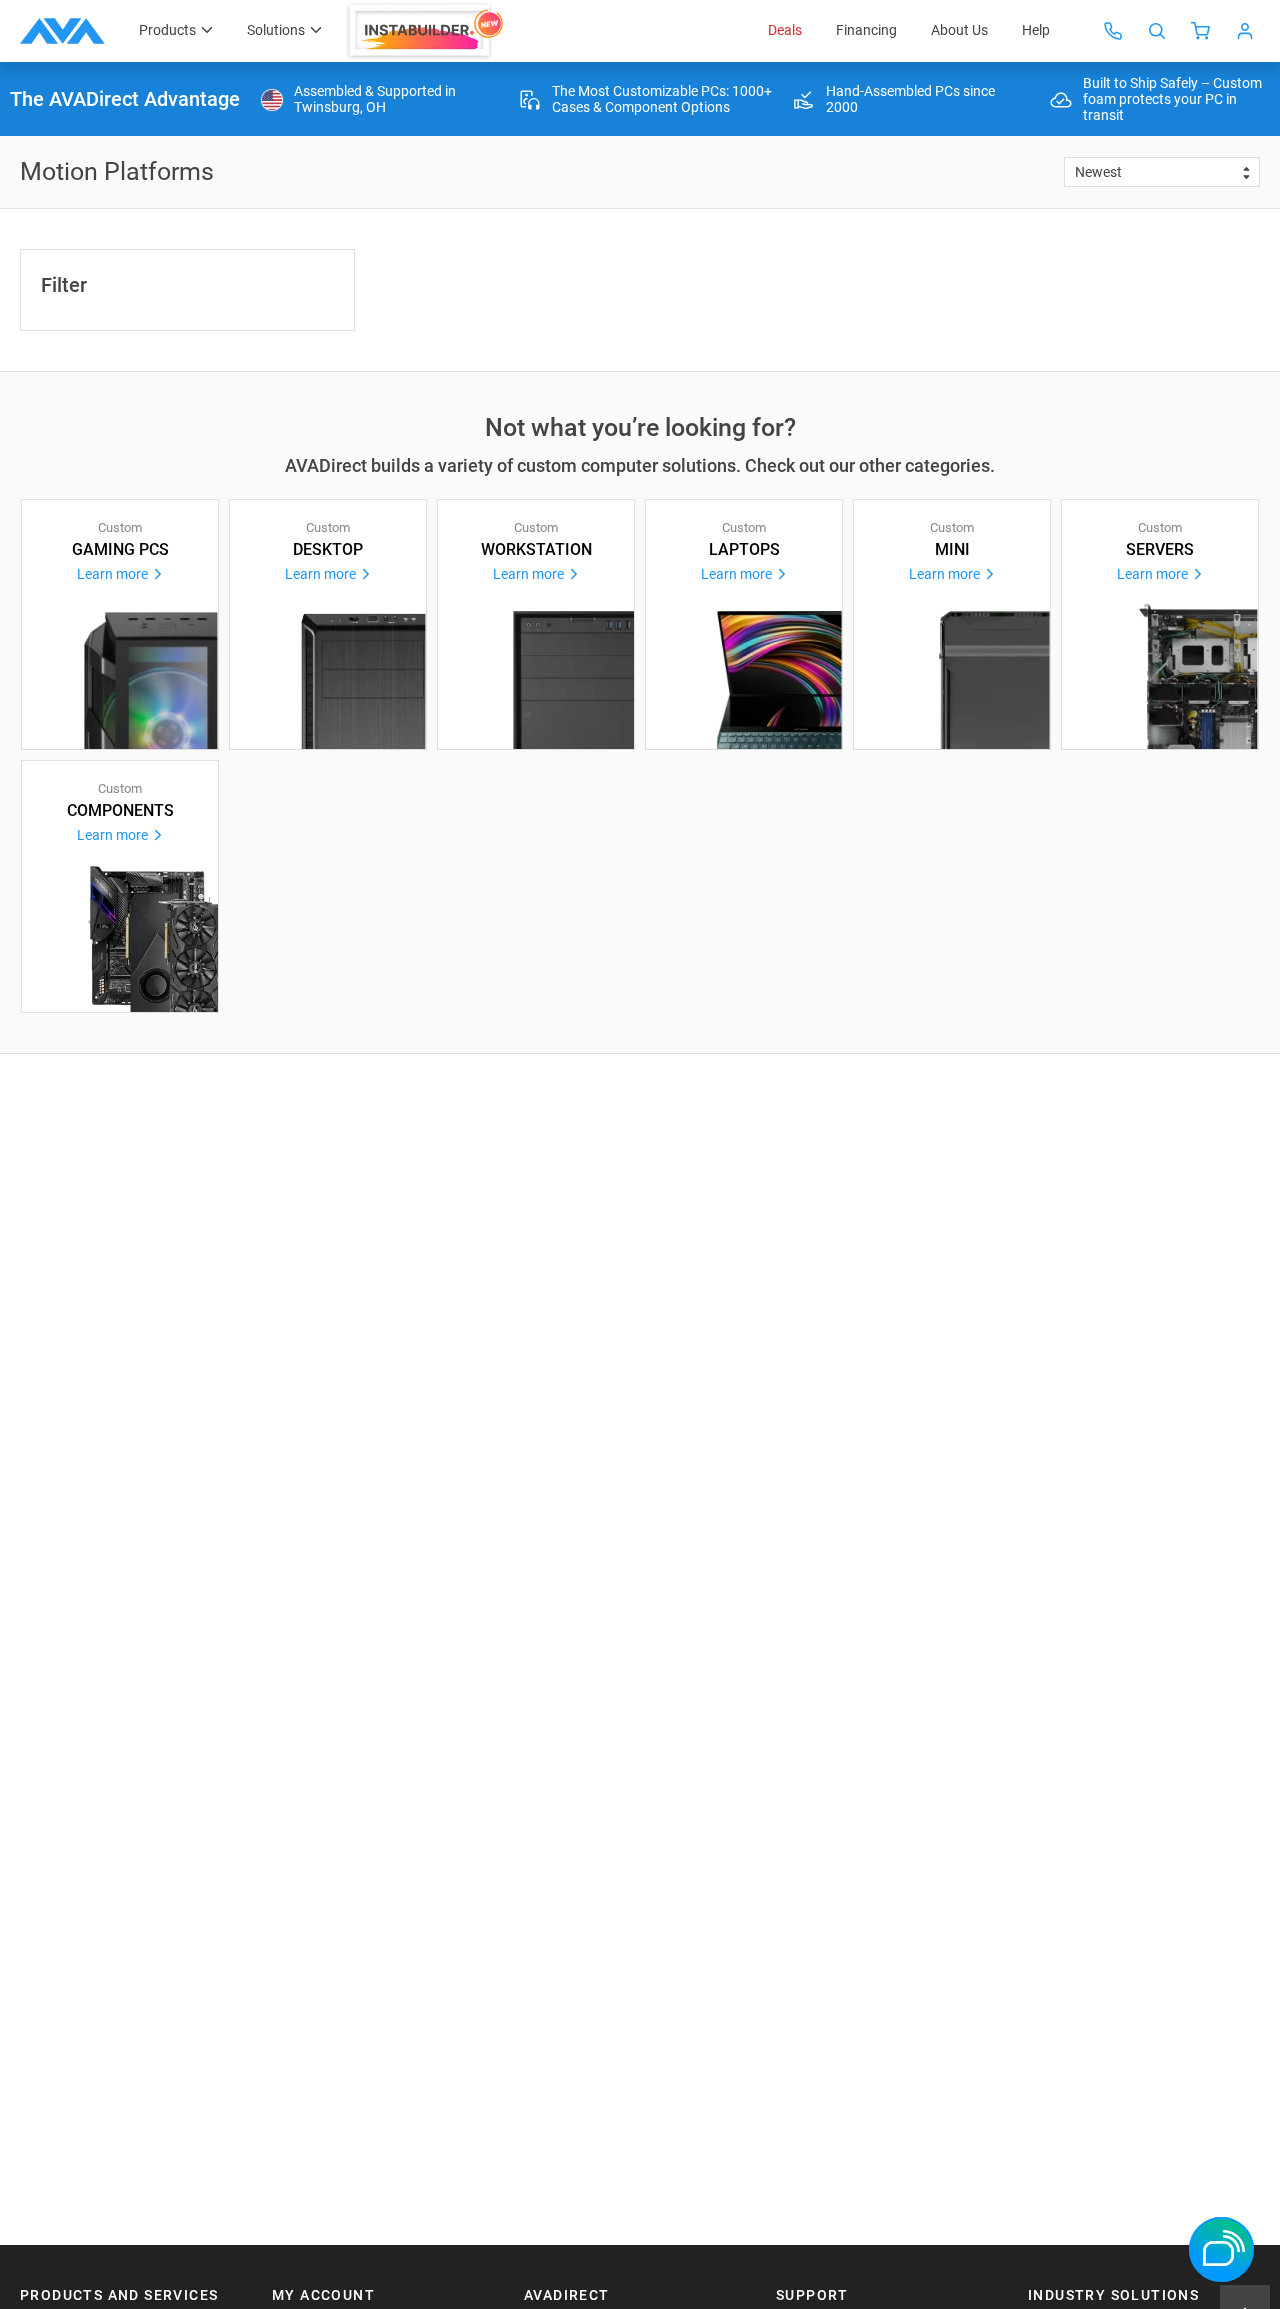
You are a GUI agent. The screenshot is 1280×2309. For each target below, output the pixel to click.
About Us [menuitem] (959, 30)
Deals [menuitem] (785, 30)
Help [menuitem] (1036, 30)
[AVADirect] (62, 31)
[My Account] (1245, 31)
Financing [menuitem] (866, 30)
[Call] (1113, 31)
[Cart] (1201, 31)
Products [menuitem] (167, 30)
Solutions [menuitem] (276, 30)
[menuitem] (427, 31)
